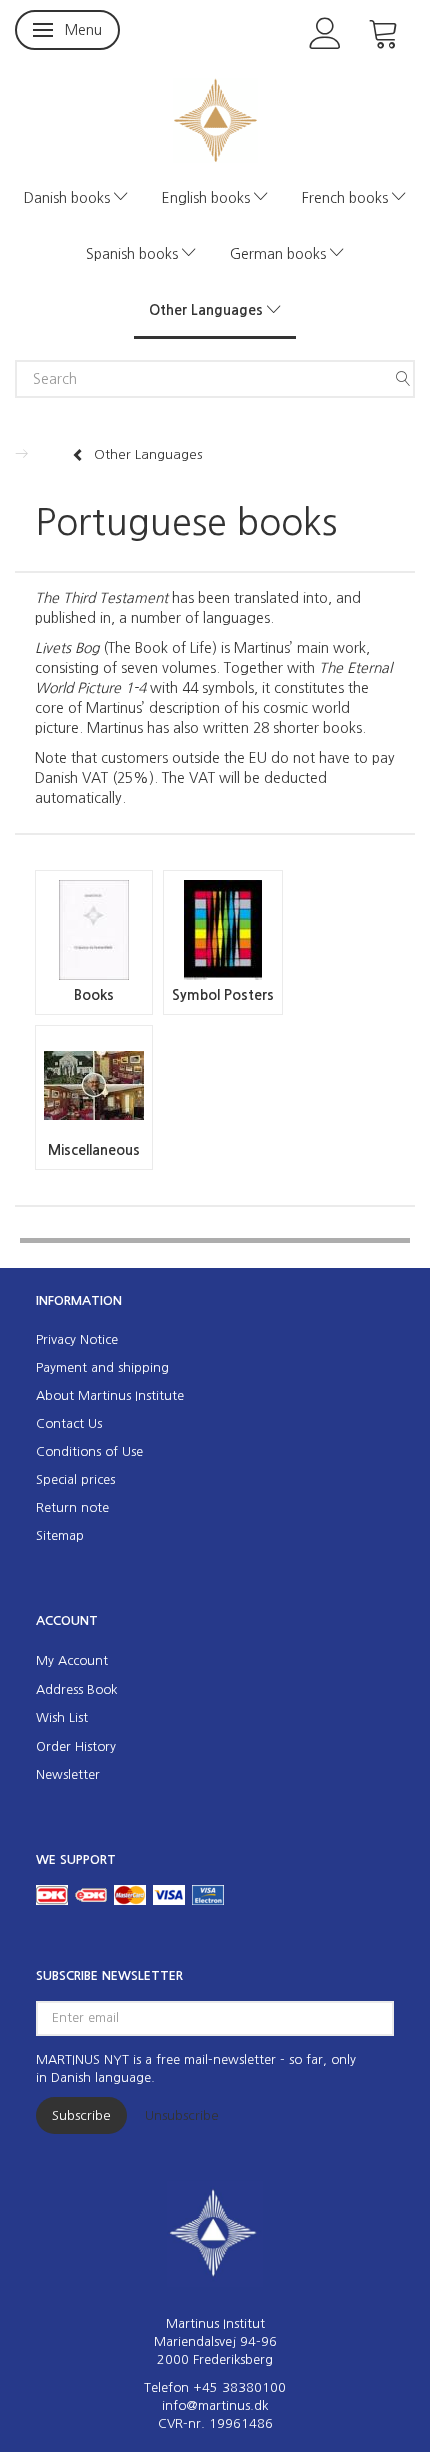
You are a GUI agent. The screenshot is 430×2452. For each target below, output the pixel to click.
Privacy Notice (77, 1339)
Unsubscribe (182, 2115)
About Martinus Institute (110, 1395)
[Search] (403, 379)
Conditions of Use (89, 1451)
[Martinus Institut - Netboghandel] (215, 118)
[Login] (325, 31)
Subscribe (81, 2115)
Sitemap (60, 1535)
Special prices (75, 1479)
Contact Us (69, 1423)
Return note (72, 1507)
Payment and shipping (102, 1367)
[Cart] (384, 31)
